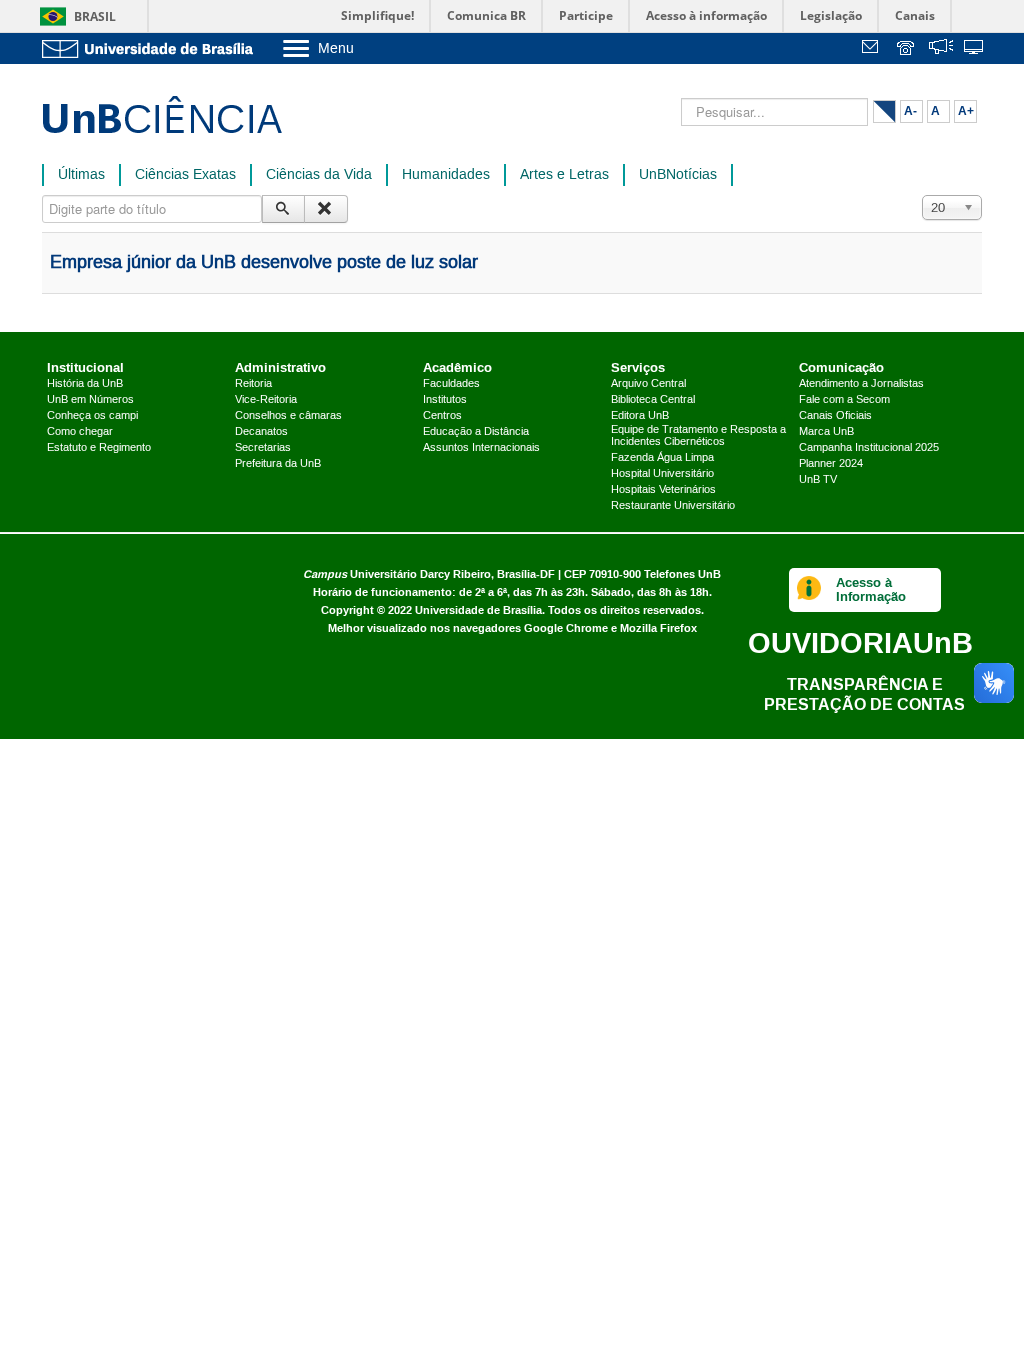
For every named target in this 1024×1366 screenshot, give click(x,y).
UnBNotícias (678, 175)
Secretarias (263, 448)
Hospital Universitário (662, 474)
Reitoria (253, 384)
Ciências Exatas (185, 175)
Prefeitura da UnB (278, 464)
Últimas (81, 175)
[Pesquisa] (283, 209)
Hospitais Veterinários (663, 490)
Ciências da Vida (319, 175)
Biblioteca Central (653, 400)
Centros (442, 416)
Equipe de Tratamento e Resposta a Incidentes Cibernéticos (698, 436)
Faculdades (451, 384)
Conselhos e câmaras (288, 416)
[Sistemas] (975, 49)
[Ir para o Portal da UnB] (152, 48)
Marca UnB (826, 432)
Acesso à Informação (871, 589)
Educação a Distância (476, 432)
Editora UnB (640, 416)
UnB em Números (90, 400)
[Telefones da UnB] (907, 49)
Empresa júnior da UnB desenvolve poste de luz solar (264, 263)
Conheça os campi (92, 416)
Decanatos (261, 432)
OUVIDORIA (860, 642)
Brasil (95, 16)
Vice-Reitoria (266, 400)
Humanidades (446, 175)
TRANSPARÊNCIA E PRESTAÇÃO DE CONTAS (864, 694)
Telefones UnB (682, 574)
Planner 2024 (831, 464)
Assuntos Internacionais (481, 448)
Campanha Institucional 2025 (869, 448)
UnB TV (818, 480)
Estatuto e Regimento (99, 448)
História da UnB (85, 384)
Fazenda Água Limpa (662, 458)
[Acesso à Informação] (809, 590)
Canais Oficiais (835, 416)
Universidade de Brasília (478, 610)
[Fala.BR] (941, 49)
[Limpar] (325, 209)
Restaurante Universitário (673, 506)
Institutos (445, 400)
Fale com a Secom (844, 400)
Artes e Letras (564, 175)
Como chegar (80, 432)
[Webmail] (873, 49)
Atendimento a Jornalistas (861, 384)
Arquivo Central (648, 384)
